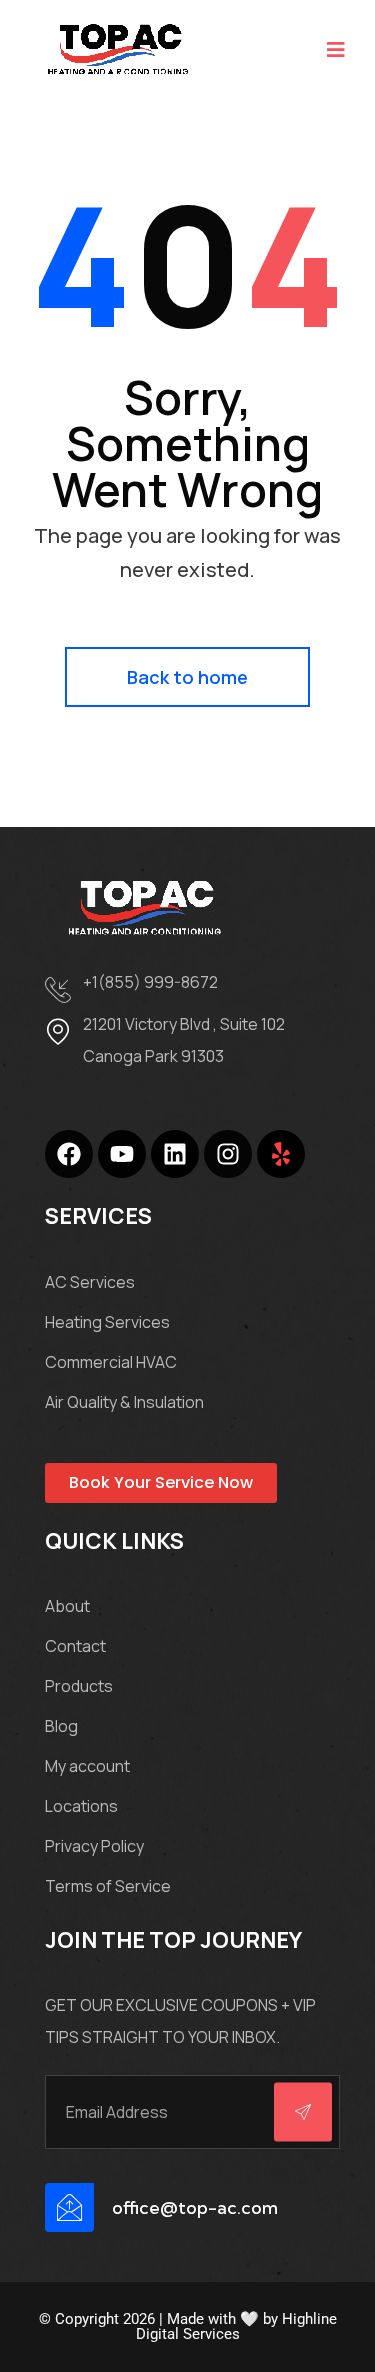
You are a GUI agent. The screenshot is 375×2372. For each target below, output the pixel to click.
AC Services (90, 1282)
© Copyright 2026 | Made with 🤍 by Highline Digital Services (188, 2326)
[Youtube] (122, 1154)
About (67, 1606)
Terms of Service (108, 1886)
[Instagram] (228, 1154)
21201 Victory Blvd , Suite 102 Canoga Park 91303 (184, 1040)
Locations (81, 1806)
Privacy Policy (94, 1846)
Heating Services (107, 1322)
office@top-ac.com (195, 2207)
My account (87, 1766)
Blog (61, 1726)
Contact (75, 1646)
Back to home (187, 677)
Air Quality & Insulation (124, 1402)
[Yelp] (281, 1154)
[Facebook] (69, 1154)
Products (79, 1686)
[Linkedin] (175, 1154)
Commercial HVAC (111, 1362)
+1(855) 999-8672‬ (150, 982)
